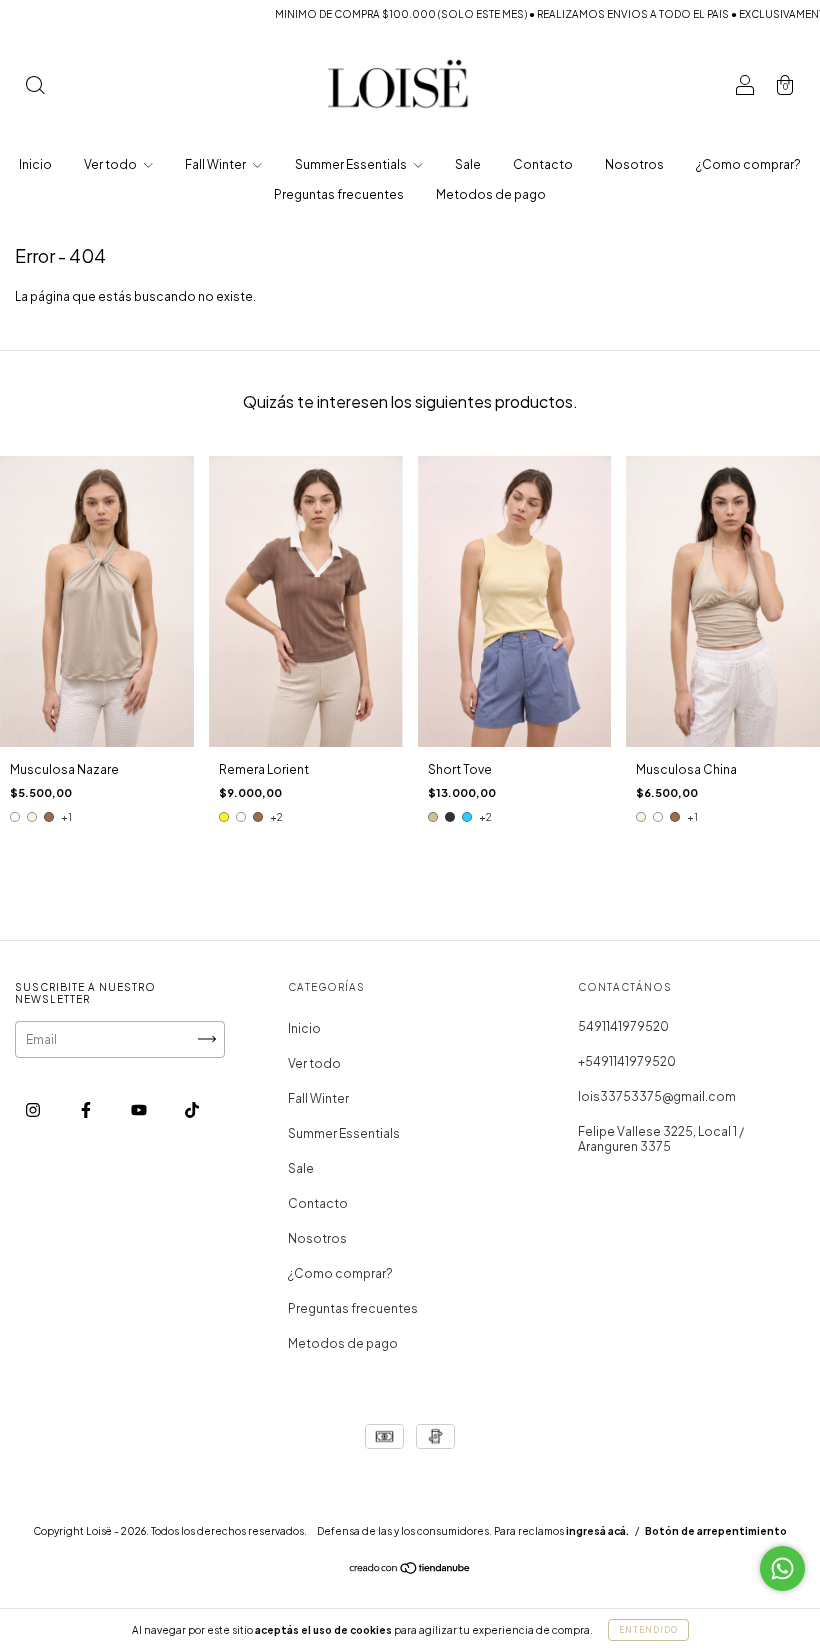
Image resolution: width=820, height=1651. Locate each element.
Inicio (35, 164)
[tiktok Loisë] (192, 1109)
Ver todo (111, 164)
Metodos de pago (491, 194)
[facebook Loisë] (87, 1109)
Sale (468, 164)
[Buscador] (35, 87)
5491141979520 (623, 1026)
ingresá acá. (597, 1531)
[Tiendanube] (410, 1570)
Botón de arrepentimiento (716, 1531)
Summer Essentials (352, 164)
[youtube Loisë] (140, 1109)
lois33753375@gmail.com (657, 1096)
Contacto (543, 164)
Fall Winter (216, 164)
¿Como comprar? (748, 164)
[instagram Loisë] (34, 1109)
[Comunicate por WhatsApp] (782, 1568)
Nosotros (634, 164)
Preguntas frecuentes (339, 194)
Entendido (648, 1630)
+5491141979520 (627, 1061)
